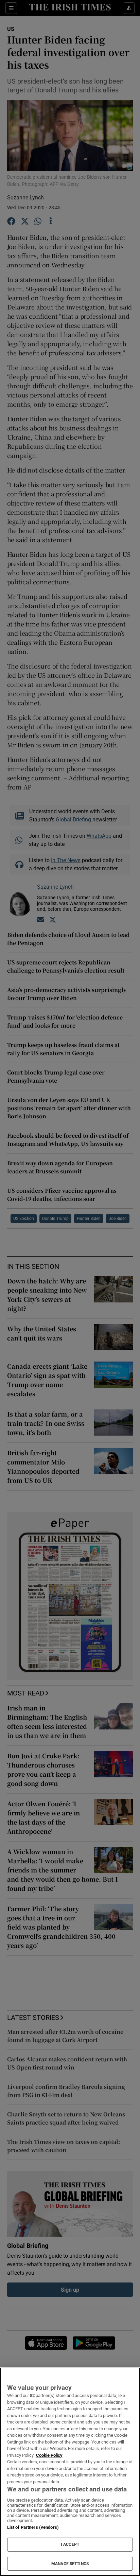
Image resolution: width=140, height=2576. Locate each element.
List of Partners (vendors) (33, 2527)
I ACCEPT (70, 2544)
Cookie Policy (49, 2455)
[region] (70, 2472)
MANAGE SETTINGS (70, 2564)
